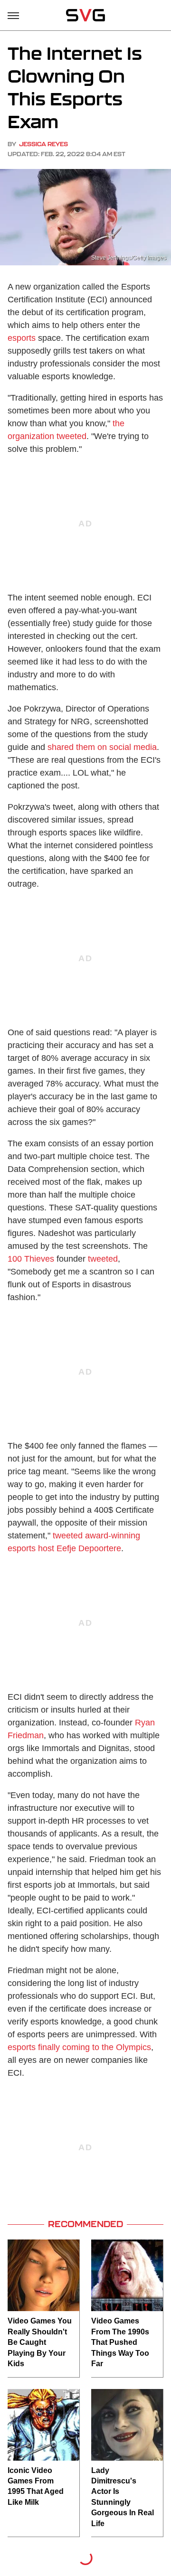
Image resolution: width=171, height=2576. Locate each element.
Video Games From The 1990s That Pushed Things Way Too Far (120, 2342)
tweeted (103, 1259)
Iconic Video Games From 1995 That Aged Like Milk (36, 2486)
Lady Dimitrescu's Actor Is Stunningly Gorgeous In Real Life (123, 2497)
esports (22, 338)
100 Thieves (31, 1259)
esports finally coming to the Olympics (79, 2047)
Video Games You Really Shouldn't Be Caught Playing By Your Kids (40, 2342)
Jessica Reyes (43, 144)
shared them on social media (102, 747)
